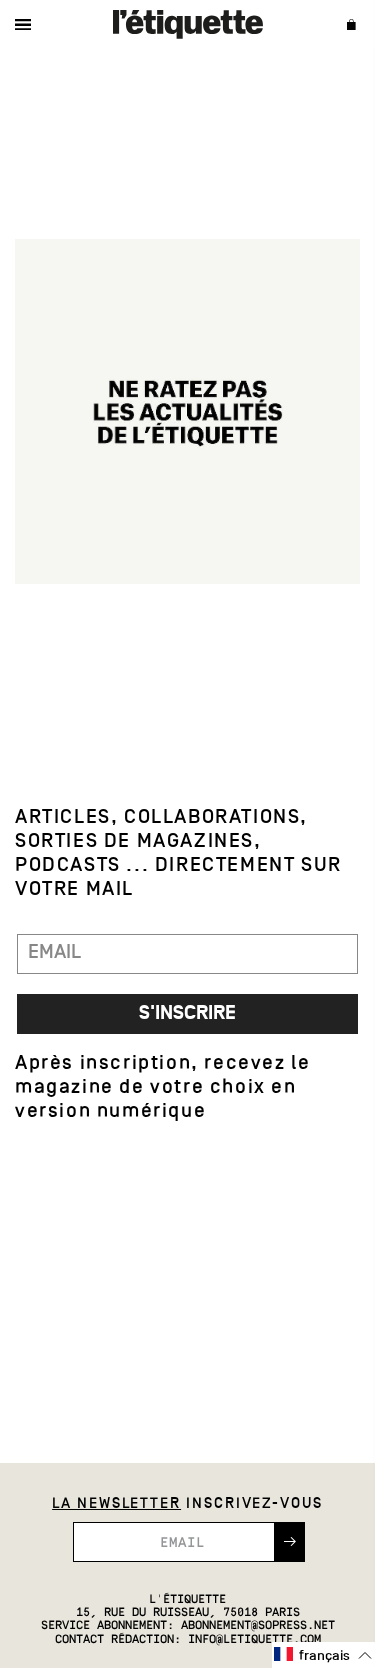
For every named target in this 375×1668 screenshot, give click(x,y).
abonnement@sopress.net (258, 1626)
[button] (323, 1655)
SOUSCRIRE (290, 1542)
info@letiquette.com (254, 1640)
